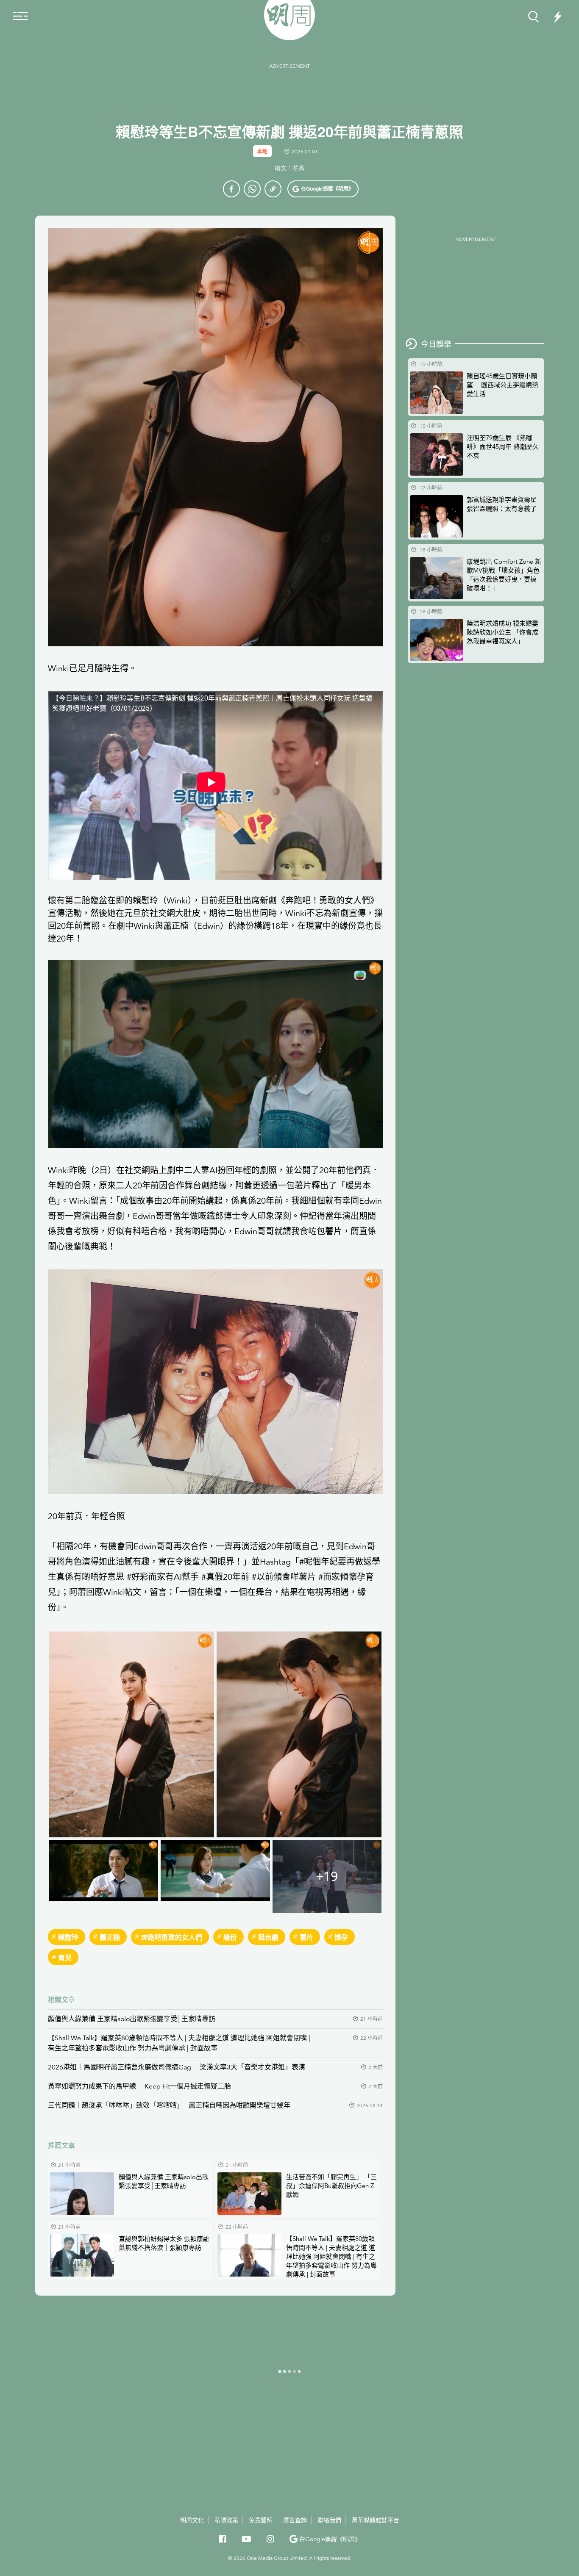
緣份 (230, 1937)
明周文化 (192, 2520)
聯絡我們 (329, 2520)
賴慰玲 (145, 901)
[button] (323, 189)
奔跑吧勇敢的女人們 (172, 1937)
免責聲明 (261, 2520)
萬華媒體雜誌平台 (376, 2520)
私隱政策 (226, 2520)
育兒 (65, 1957)
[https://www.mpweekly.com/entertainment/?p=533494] (273, 189)
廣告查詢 (295, 2520)
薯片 (306, 1937)
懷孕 (341, 1937)
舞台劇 (268, 1937)
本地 (262, 151)
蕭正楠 (110, 1937)
